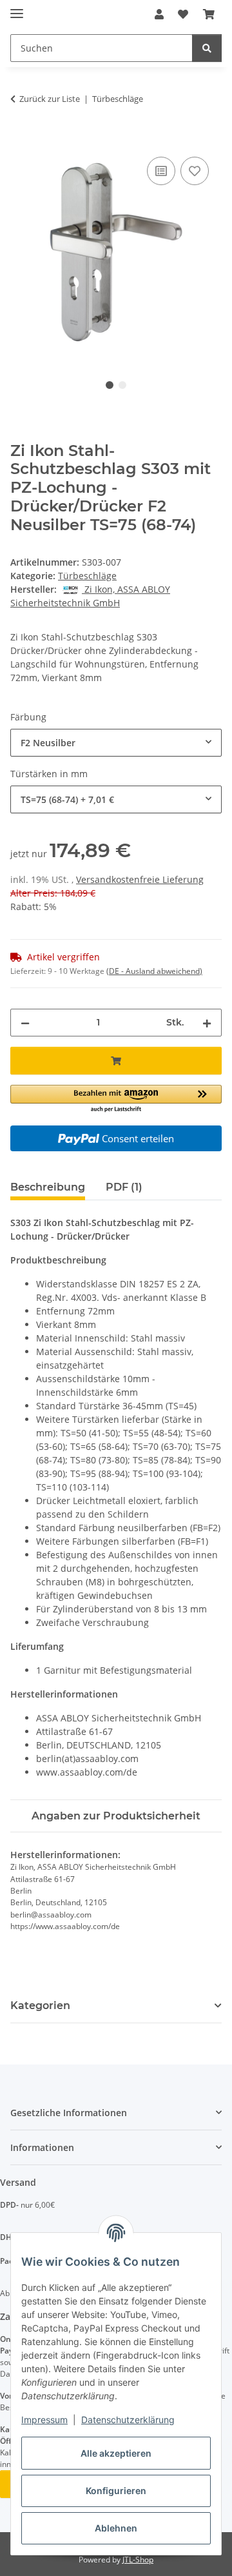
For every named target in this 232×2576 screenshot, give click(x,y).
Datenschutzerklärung (128, 2420)
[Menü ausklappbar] (17, 8)
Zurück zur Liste (50, 99)
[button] (159, 14)
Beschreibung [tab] (48, 1187)
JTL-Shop (138, 2560)
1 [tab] (110, 385)
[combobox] (116, 743)
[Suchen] (207, 48)
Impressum (44, 2420)
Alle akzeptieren (116, 2453)
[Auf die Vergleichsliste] (161, 171)
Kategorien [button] (40, 2006)
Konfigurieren (116, 2491)
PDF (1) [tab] (124, 1187)
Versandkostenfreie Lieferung (140, 879)
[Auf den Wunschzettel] (195, 171)
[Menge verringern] (25, 1023)
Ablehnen (116, 2528)
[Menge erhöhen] (207, 1023)
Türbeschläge (87, 576)
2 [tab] (122, 385)
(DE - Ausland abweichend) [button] (154, 971)
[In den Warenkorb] (21, 139)
